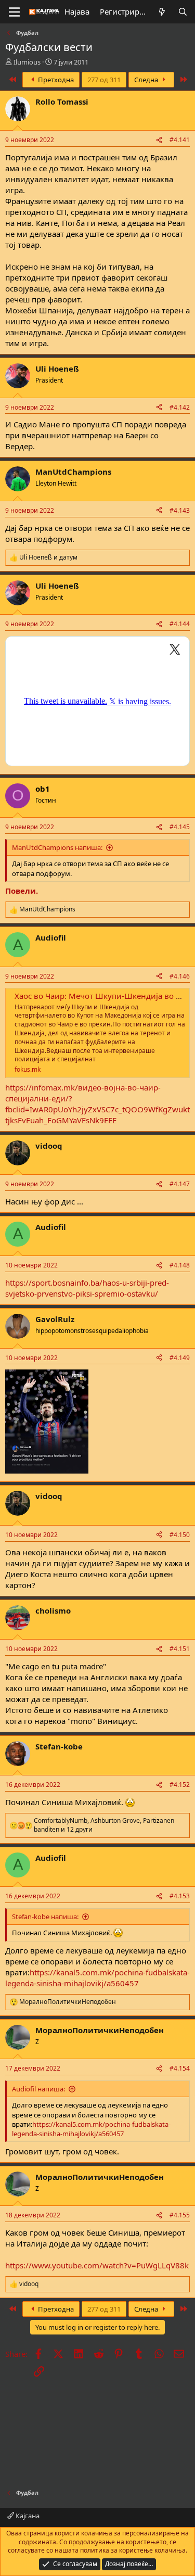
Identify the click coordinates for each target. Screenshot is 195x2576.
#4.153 (180, 1896)
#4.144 (180, 624)
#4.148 (180, 1265)
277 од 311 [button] (104, 80)
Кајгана (27, 2516)
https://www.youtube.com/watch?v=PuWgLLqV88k (97, 2265)
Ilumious (27, 62)
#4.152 (180, 1785)
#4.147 (180, 1184)
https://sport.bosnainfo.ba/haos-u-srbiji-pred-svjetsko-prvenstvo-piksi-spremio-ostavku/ (87, 1288)
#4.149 (180, 1358)
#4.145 (180, 827)
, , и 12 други (104, 1825)
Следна (147, 80)
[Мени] (14, 12)
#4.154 (180, 2068)
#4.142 (180, 407)
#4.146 (180, 976)
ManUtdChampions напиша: (57, 847)
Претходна (55, 80)
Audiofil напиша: (38, 2089)
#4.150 (180, 1535)
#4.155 (180, 2215)
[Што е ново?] (162, 12)
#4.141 (180, 140)
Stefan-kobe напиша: (45, 1917)
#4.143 (180, 510)
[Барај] (183, 12)
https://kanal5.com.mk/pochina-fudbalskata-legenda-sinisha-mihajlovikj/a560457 (97, 1978)
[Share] (159, 140)
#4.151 (180, 1649)
